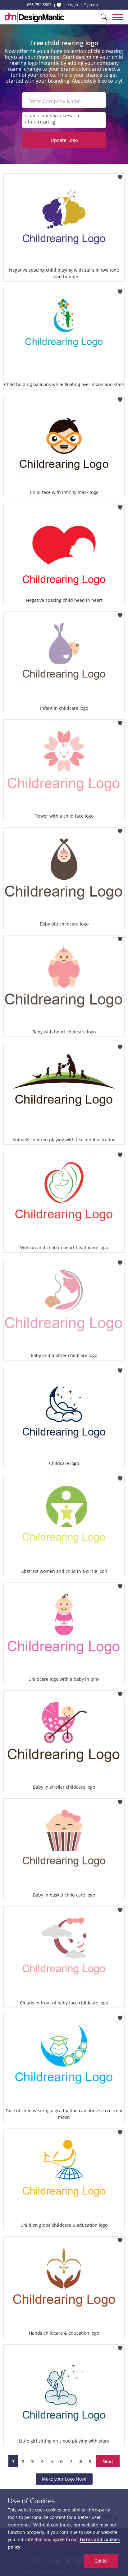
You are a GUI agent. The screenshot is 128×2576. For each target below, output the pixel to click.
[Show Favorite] (59, 5)
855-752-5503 (39, 5)
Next (108, 2461)
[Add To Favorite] (120, 175)
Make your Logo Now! (64, 2479)
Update (64, 140)
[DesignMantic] (34, 17)
